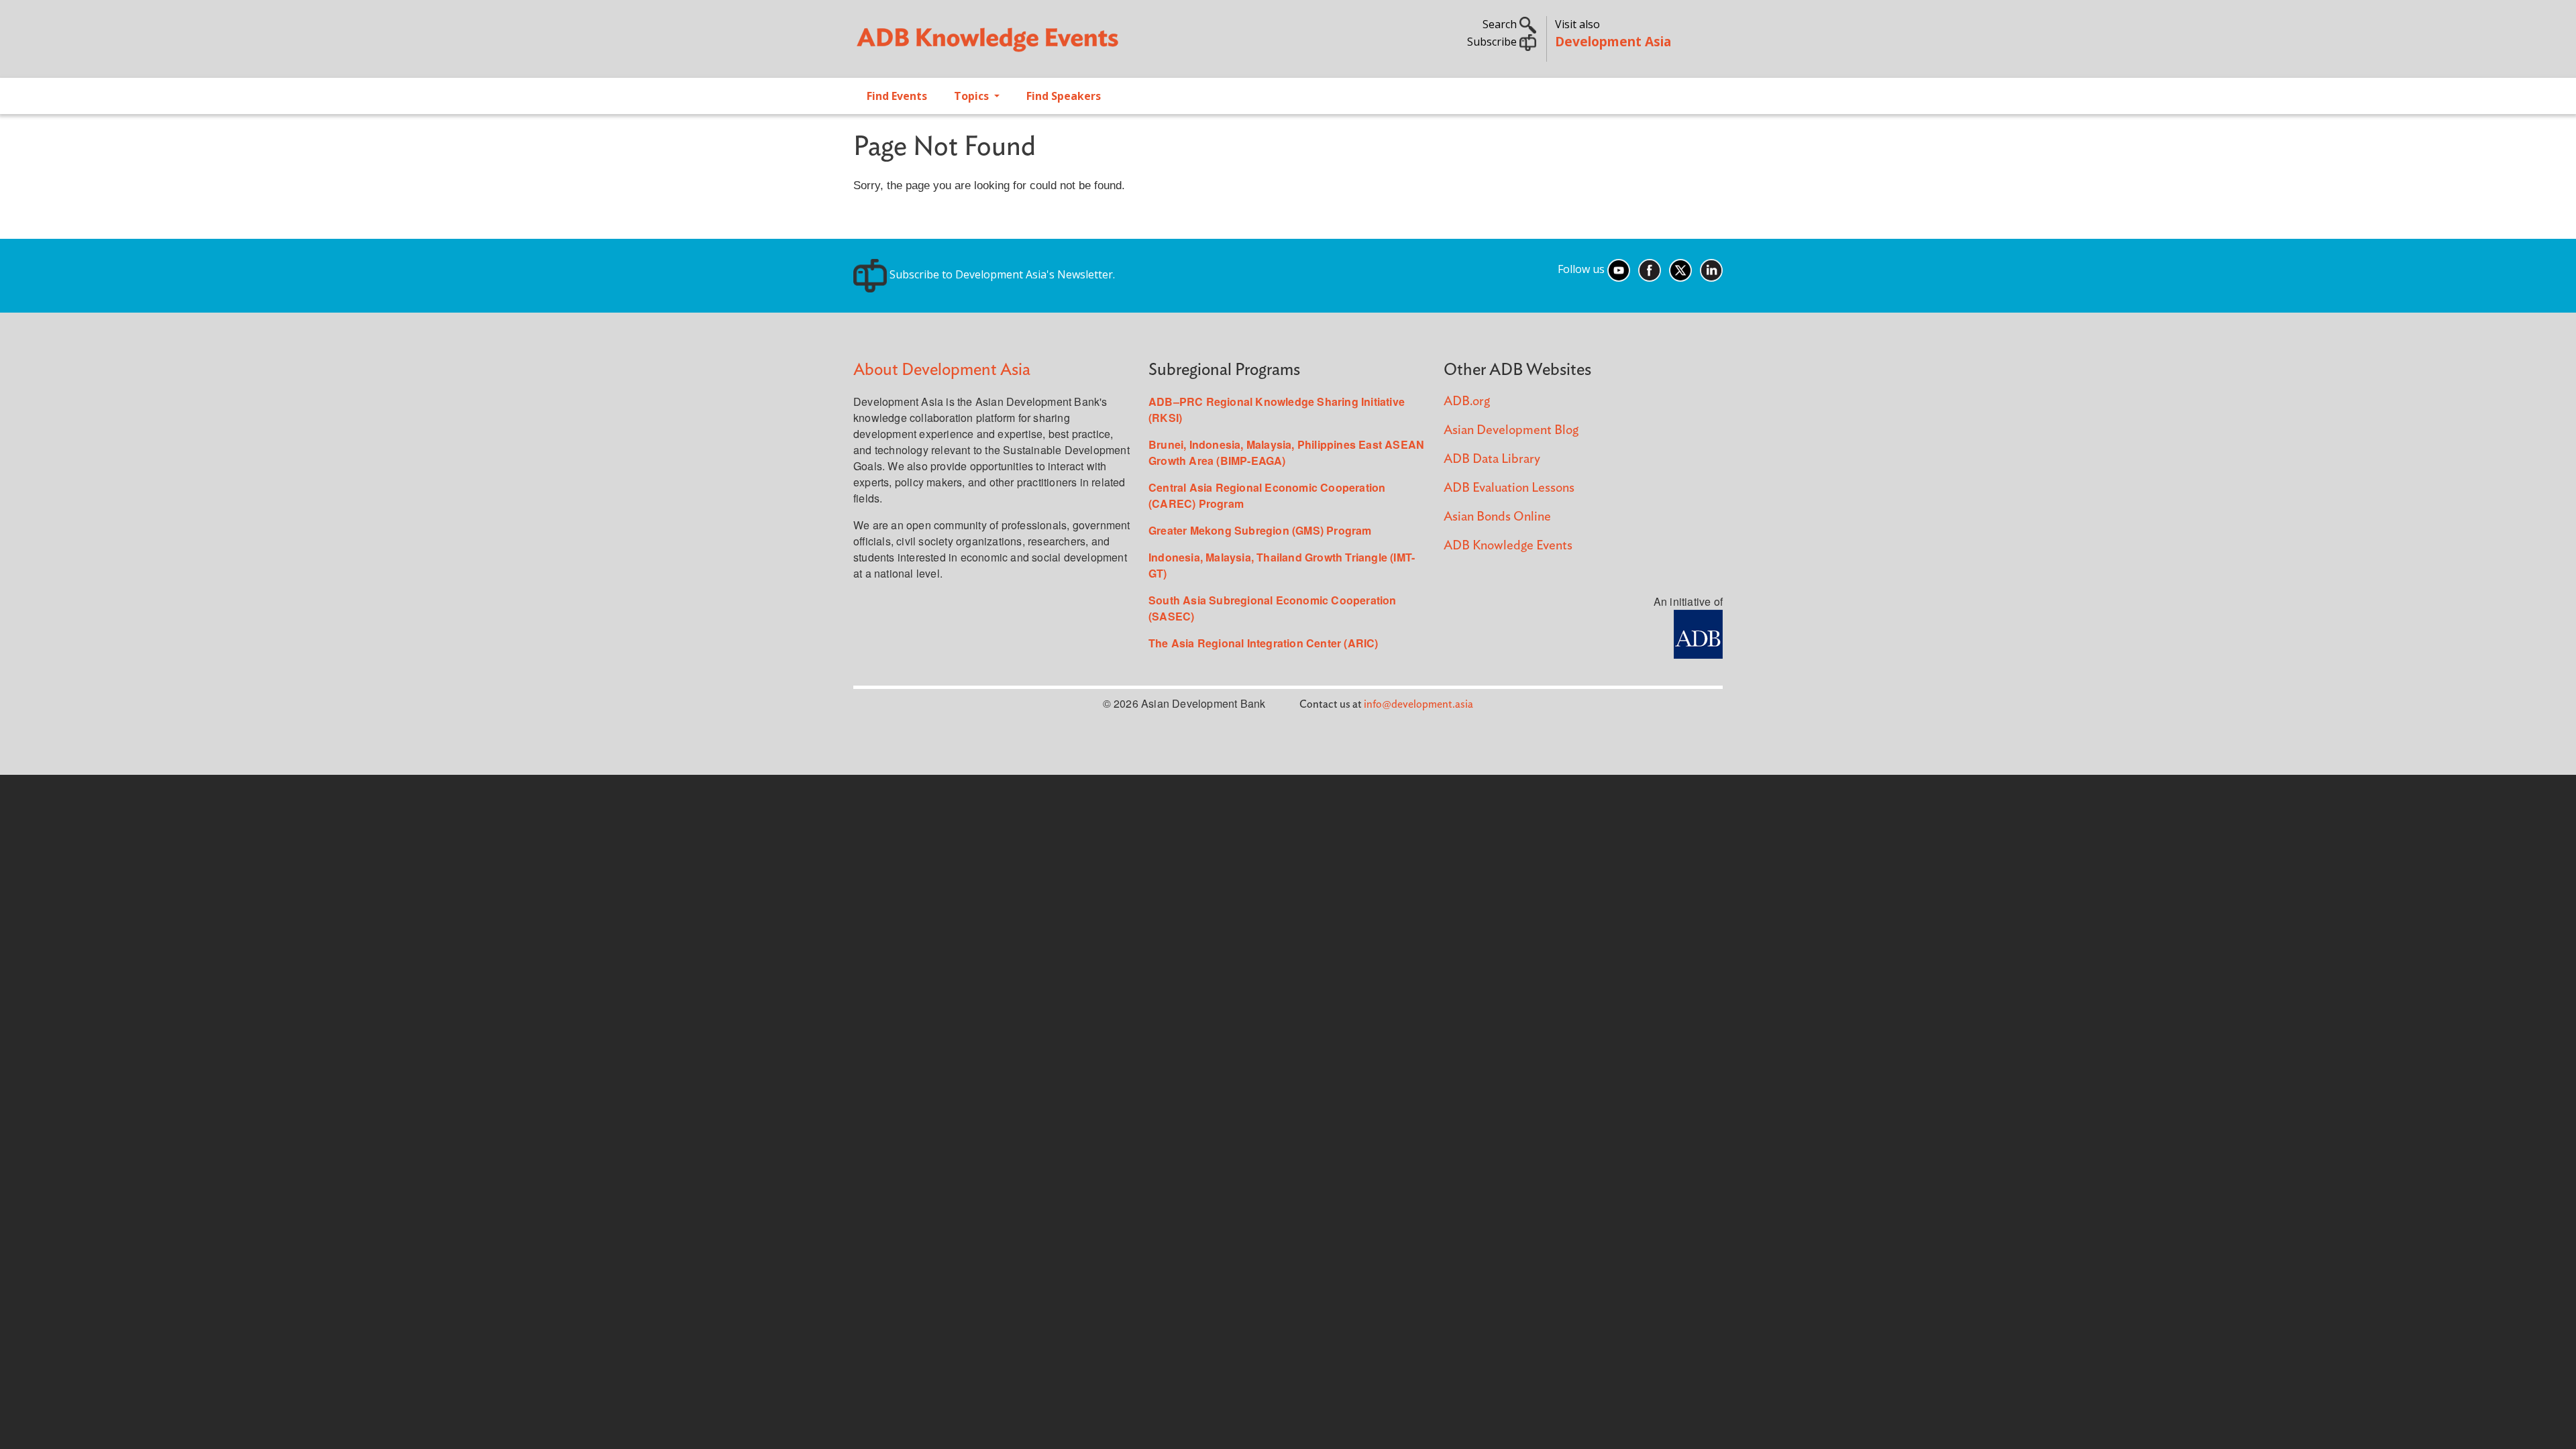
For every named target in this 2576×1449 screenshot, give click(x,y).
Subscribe (1493, 42)
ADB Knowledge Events (1508, 546)
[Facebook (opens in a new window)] (1650, 269)
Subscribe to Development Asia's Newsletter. (1001, 274)
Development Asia (1613, 41)
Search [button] (1501, 24)
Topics (973, 96)
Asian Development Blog (1511, 430)
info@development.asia (1418, 704)
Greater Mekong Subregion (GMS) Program (1260, 530)
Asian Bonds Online (1497, 517)
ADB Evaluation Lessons (1509, 488)
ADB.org (1467, 401)
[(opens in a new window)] (1698, 633)
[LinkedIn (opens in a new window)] (1711, 269)
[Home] (1064, 44)
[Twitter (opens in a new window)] (1680, 269)
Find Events (897, 96)
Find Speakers (1064, 96)
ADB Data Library (1492, 459)
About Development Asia (942, 370)
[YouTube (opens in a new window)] (1619, 269)
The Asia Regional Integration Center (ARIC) (1264, 643)
